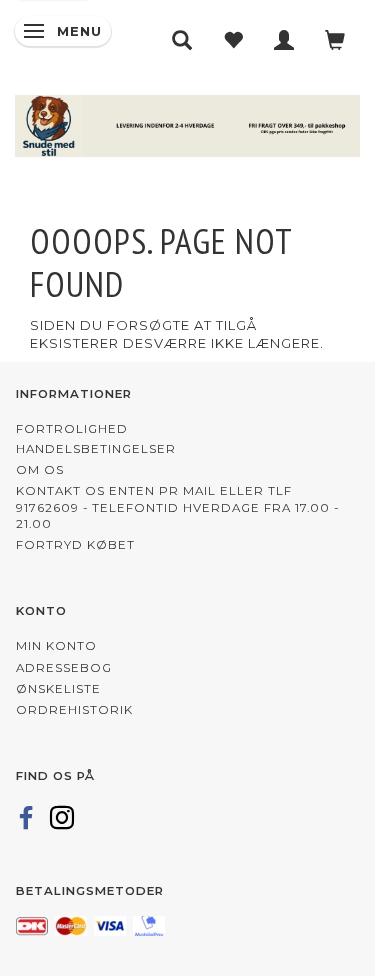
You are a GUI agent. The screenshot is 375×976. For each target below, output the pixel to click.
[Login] (284, 40)
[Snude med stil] (187, 123)
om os (40, 470)
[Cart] (335, 40)
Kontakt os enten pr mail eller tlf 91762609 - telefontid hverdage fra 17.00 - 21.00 (177, 507)
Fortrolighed (72, 429)
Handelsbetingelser (96, 449)
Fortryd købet (75, 545)
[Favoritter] (233, 40)
